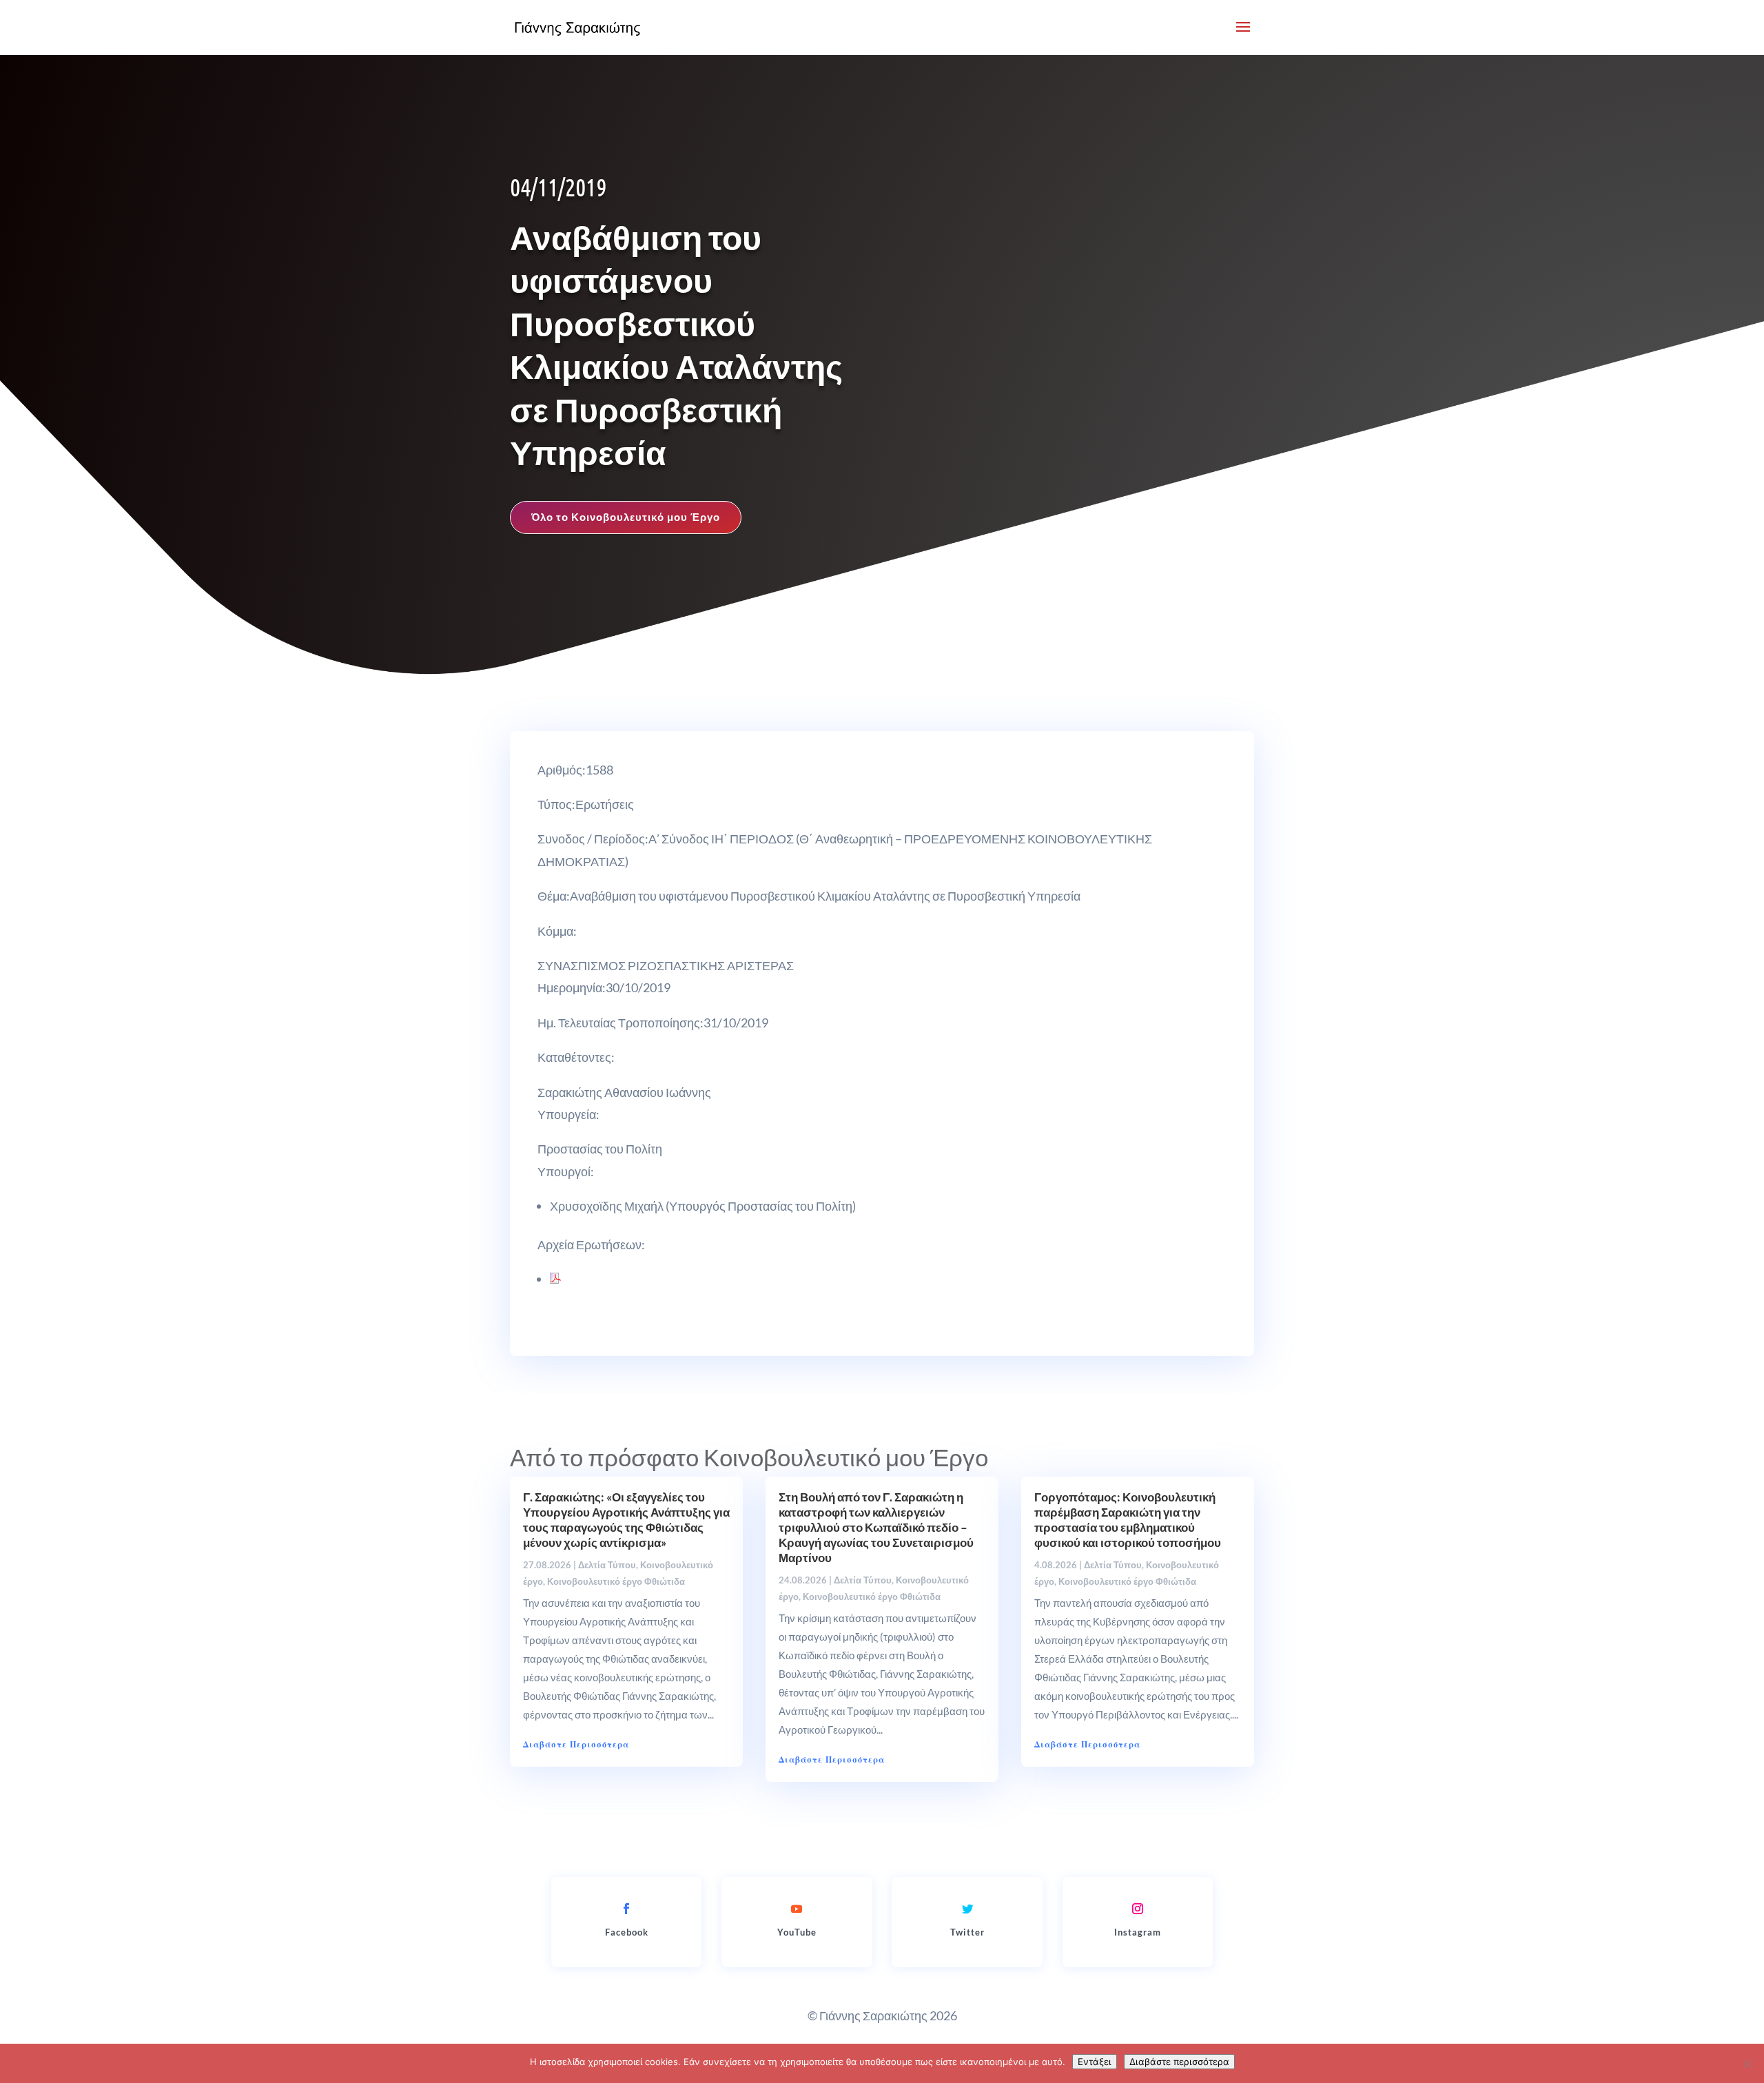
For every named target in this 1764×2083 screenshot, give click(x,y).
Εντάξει (1095, 2062)
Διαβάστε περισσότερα (1179, 2062)
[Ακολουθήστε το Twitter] (967, 1909)
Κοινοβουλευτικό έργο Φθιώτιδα (616, 1581)
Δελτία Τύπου (607, 1565)
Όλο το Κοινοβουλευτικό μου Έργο (626, 517)
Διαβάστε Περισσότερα (576, 1744)
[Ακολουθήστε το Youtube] (797, 1909)
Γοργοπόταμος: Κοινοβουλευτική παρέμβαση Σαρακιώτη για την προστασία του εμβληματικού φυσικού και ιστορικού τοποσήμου (1128, 1520)
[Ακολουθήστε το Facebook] (626, 1909)
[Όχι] (1747, 2064)
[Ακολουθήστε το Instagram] (1138, 1909)
